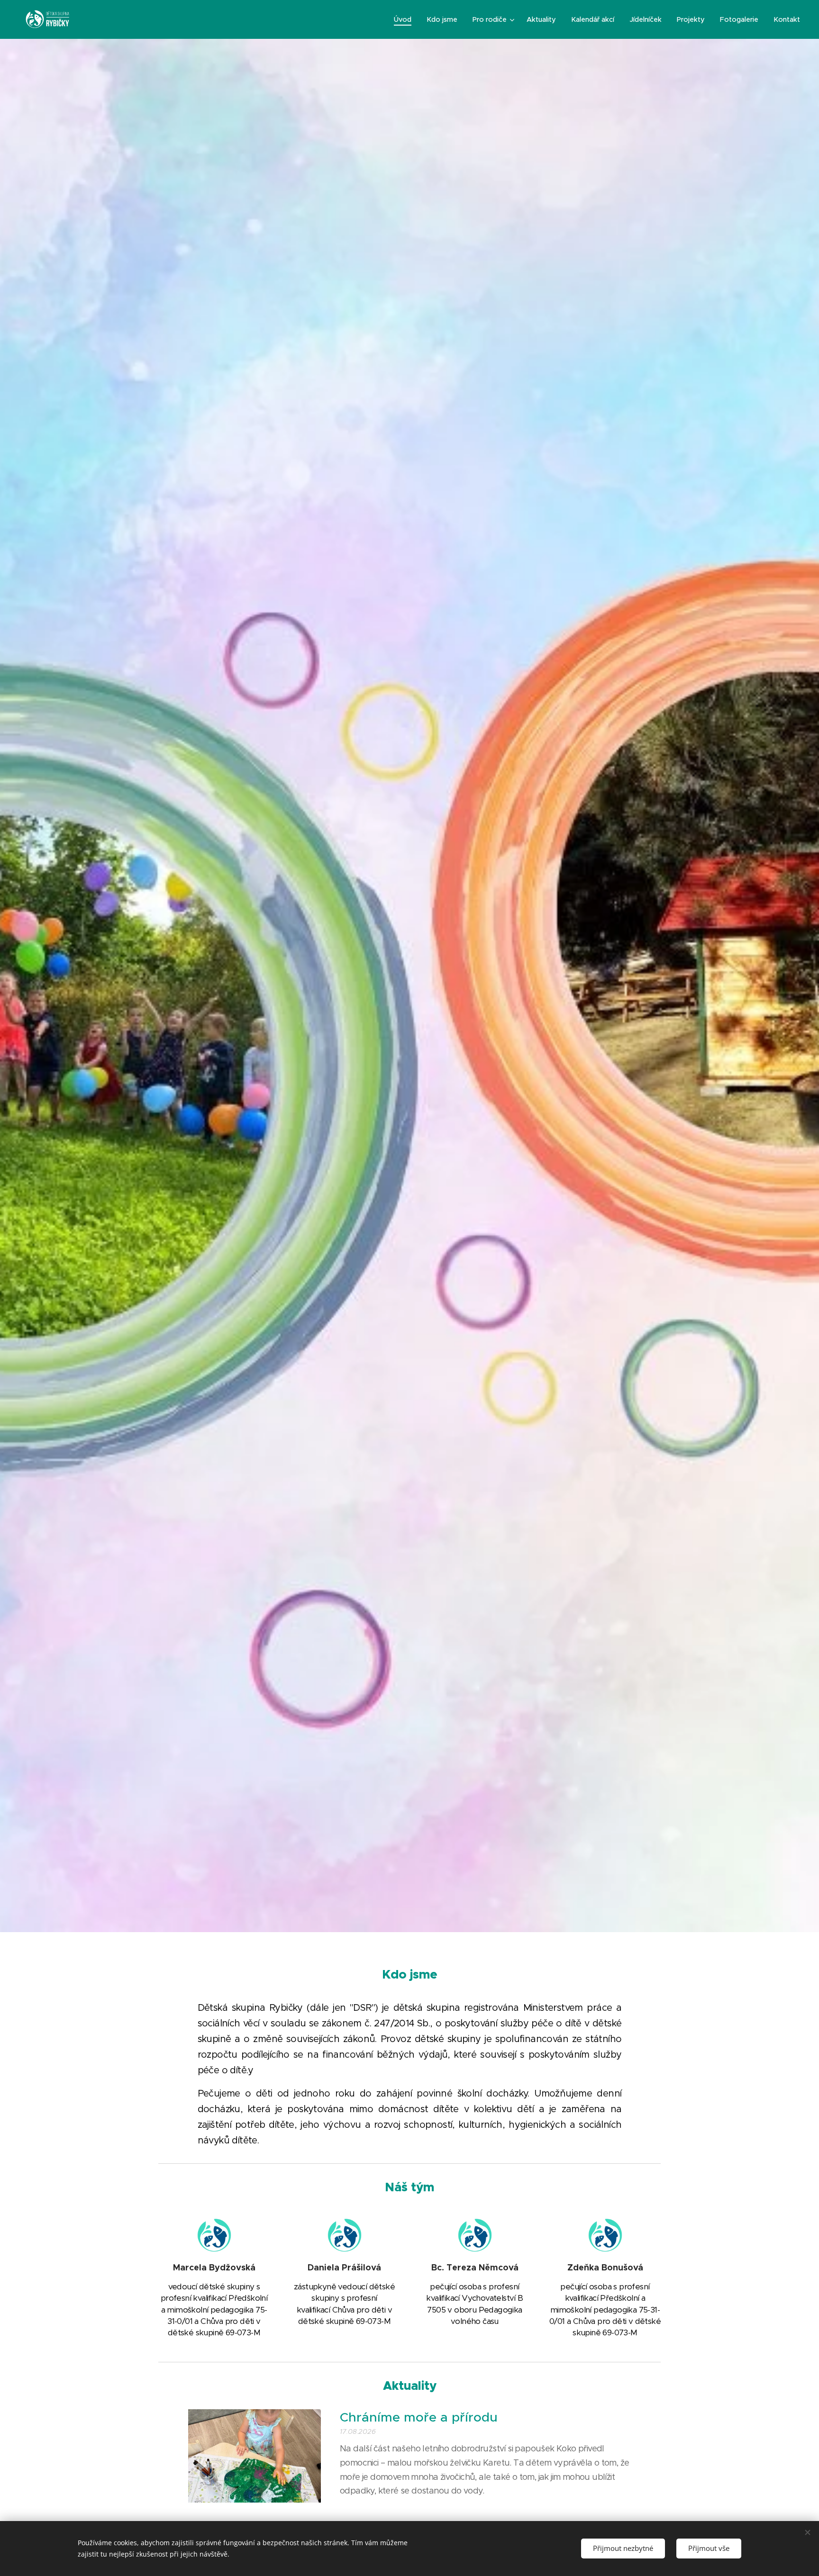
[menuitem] (405, 19)
